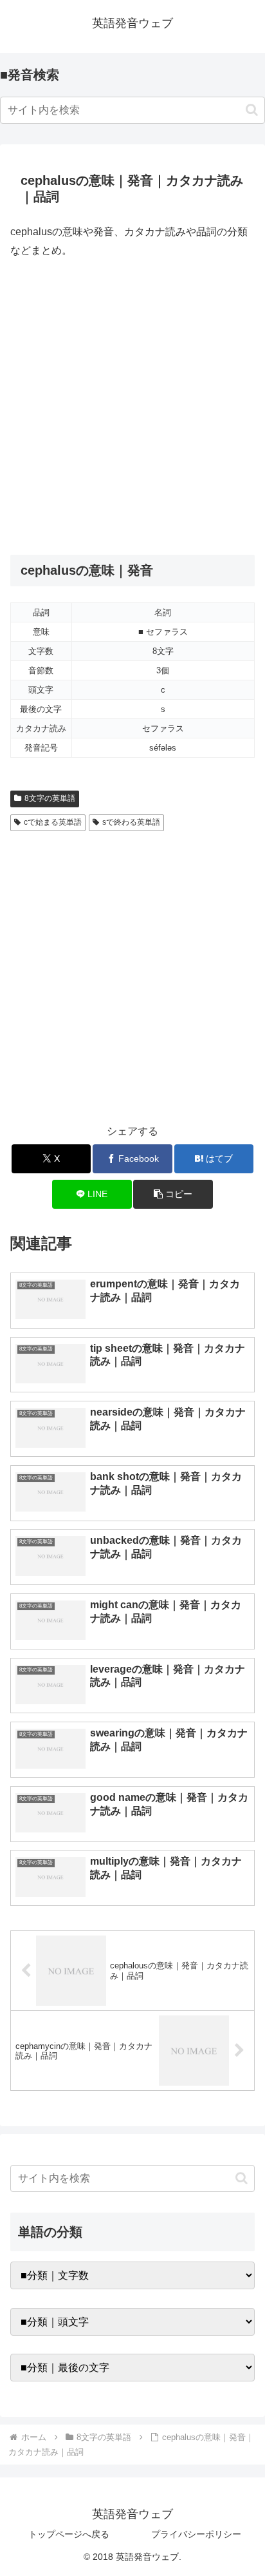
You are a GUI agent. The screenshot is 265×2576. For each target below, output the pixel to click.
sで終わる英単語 (131, 822)
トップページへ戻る (69, 2534)
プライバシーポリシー (196, 2534)
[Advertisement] (132, 407)
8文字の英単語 (50, 798)
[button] (252, 110)
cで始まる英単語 (53, 822)
